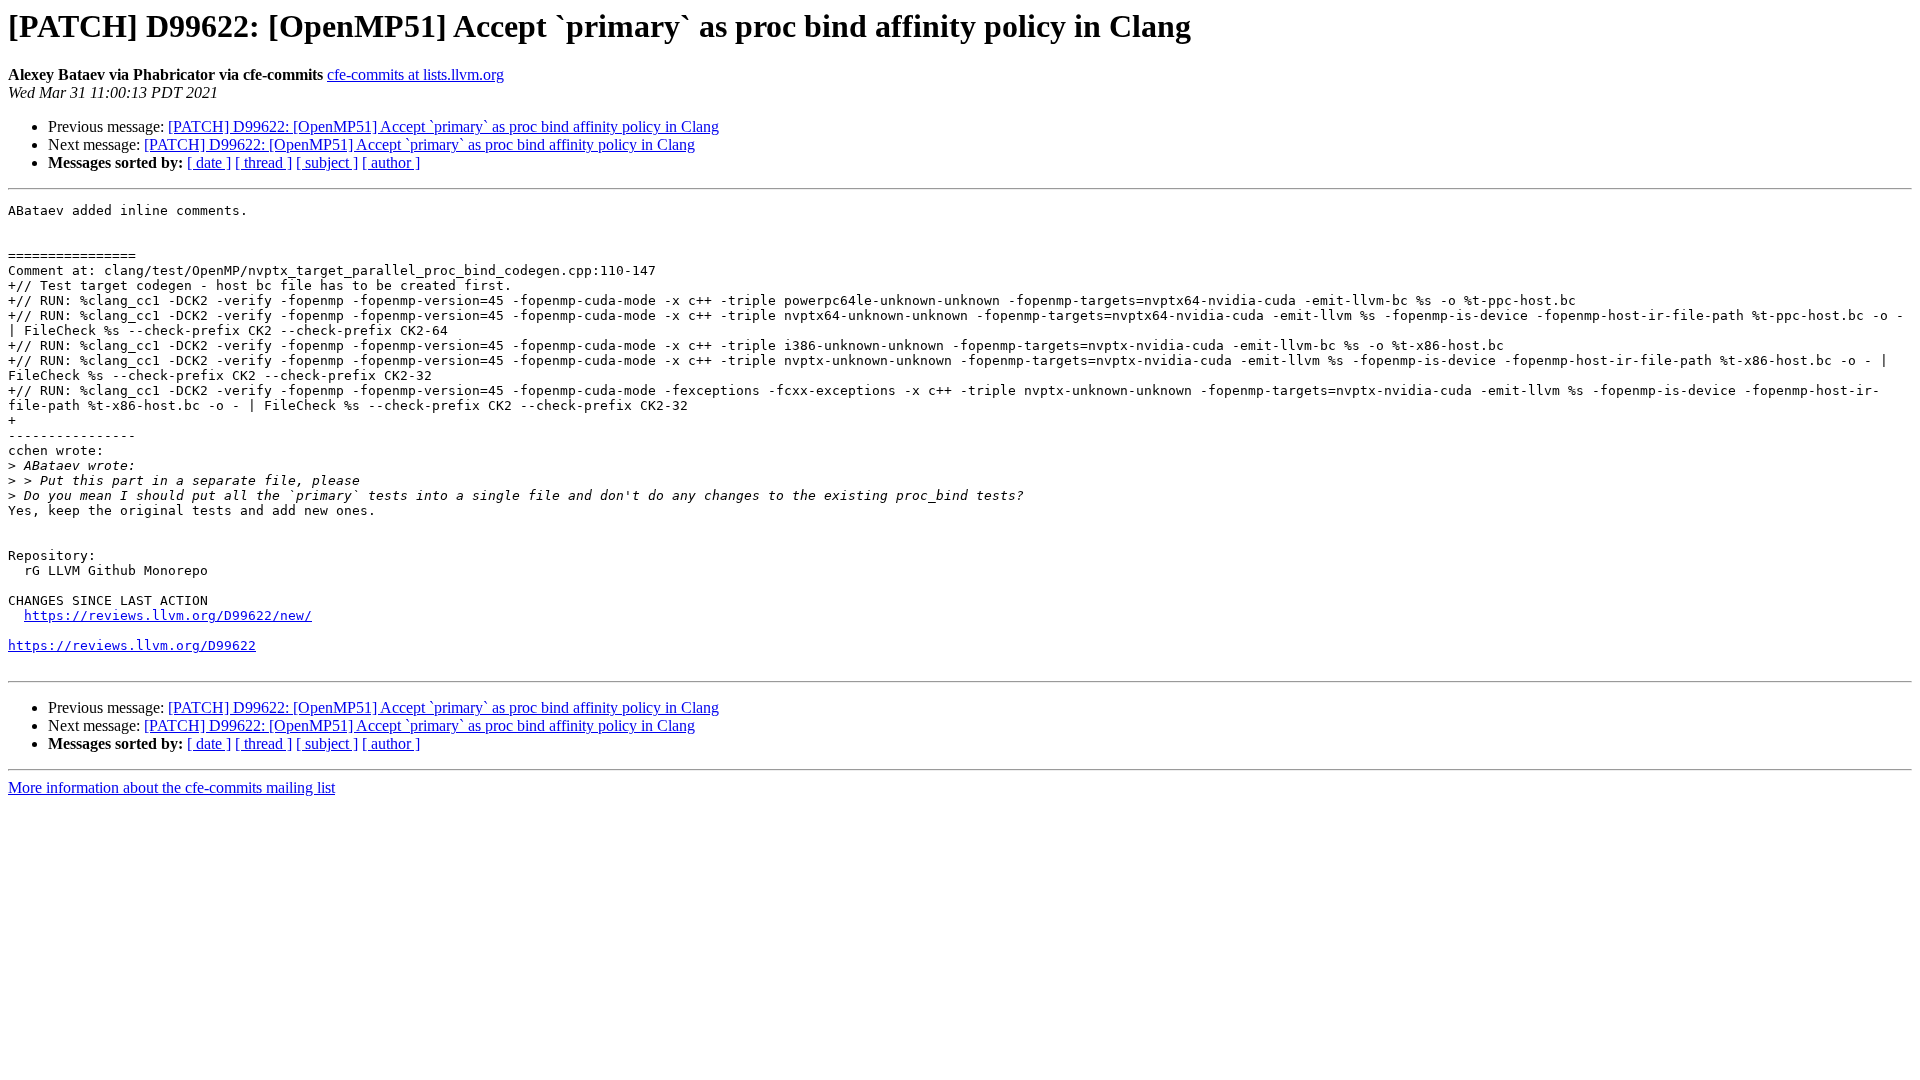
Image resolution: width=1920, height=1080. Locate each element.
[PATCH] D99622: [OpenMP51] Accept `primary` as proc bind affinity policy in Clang (443, 126)
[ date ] (209, 162)
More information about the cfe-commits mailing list (171, 787)
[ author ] (391, 162)
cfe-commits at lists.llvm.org (415, 74)
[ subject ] (327, 162)
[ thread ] (263, 162)
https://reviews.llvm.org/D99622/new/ (168, 615)
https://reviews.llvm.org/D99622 (132, 645)
